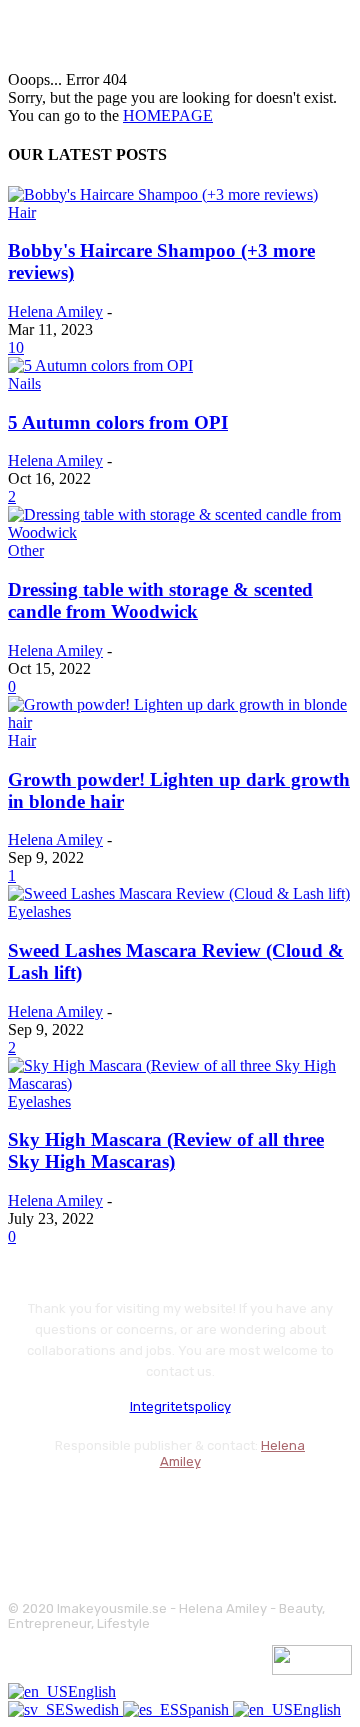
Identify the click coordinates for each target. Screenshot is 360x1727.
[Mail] (133, 1510)
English (92, 1691)
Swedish (94, 1709)
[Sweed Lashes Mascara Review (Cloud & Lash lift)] (179, 893)
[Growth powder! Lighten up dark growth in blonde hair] (180, 722)
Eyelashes (39, 911)
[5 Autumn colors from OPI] (100, 365)
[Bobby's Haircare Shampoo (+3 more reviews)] (163, 194)
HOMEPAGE (168, 115)
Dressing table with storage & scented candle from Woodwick (160, 600)
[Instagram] (80, 1510)
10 (16, 347)
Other (26, 550)
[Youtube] (240, 1510)
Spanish (206, 1709)
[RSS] (187, 1510)
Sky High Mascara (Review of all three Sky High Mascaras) (166, 1150)
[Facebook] (27, 1510)
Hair (22, 212)
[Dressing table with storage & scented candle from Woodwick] (180, 532)
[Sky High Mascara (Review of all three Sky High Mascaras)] (180, 1083)
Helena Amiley (55, 311)
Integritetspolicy (180, 1406)
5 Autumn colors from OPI (118, 422)
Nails (24, 383)
